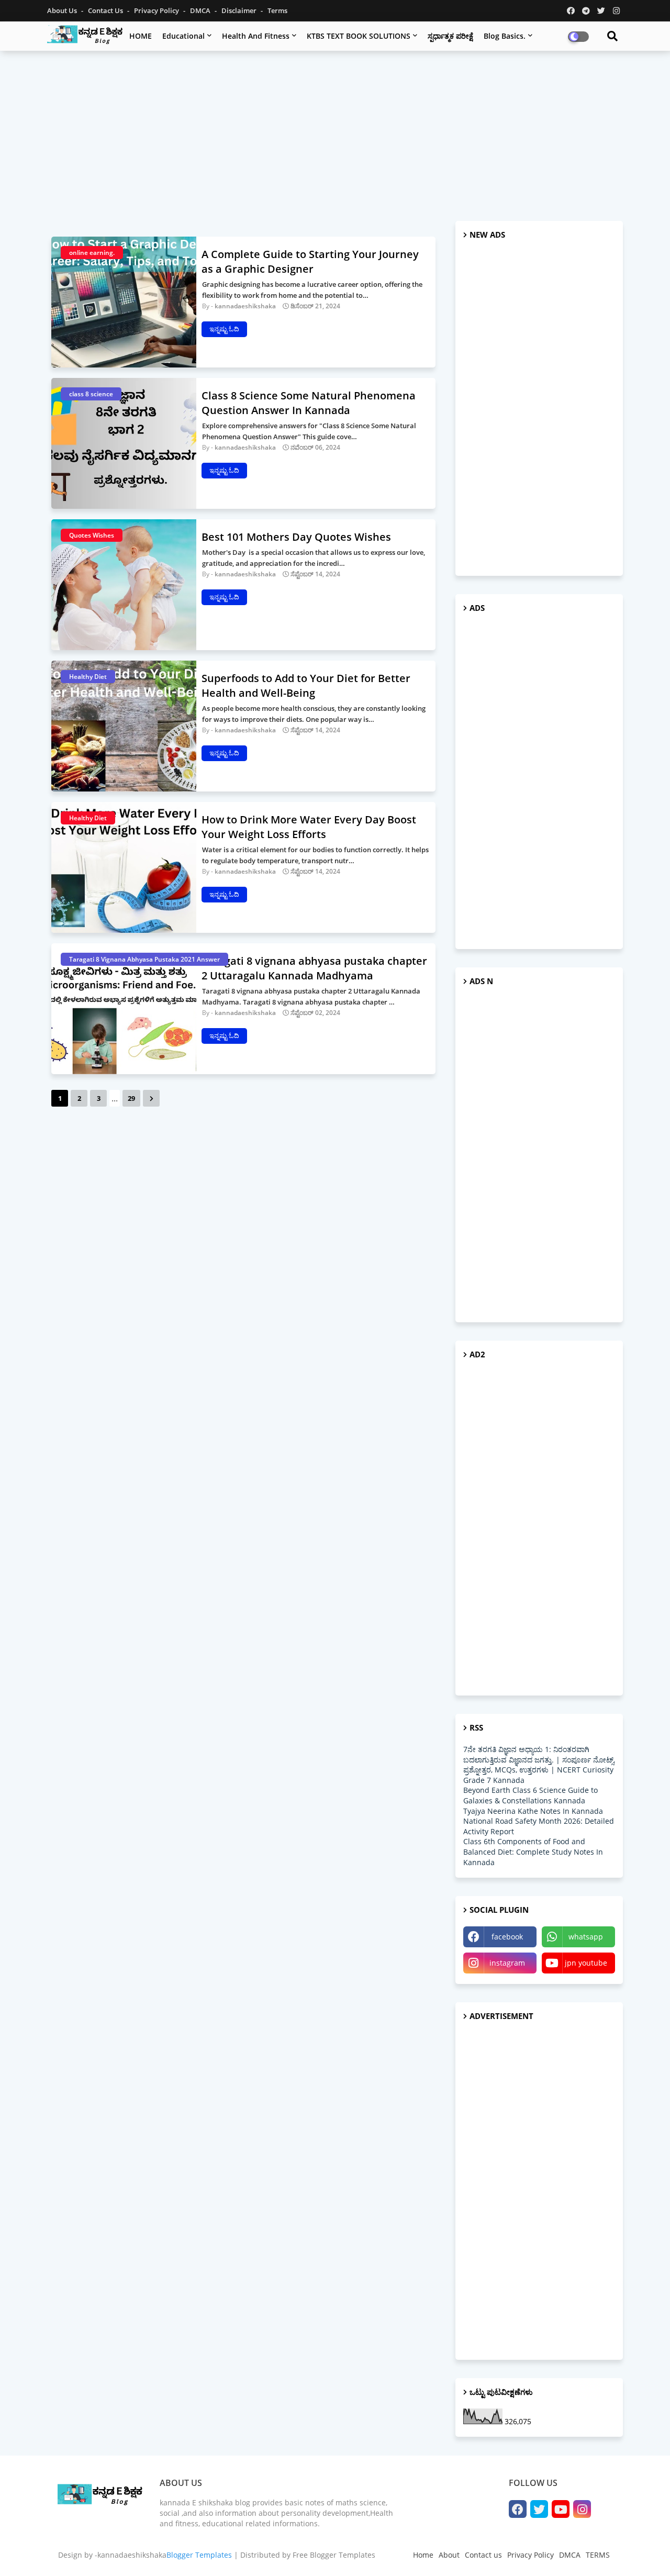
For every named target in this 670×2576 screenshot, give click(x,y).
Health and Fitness (256, 36)
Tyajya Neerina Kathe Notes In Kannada (533, 1811)
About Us (63, 10)
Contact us (106, 10)
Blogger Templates (199, 2555)
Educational (183, 36)
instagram (507, 1963)
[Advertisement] (335, 135)
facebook (507, 1937)
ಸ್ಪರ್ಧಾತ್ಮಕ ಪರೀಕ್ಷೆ (450, 36)
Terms (277, 10)
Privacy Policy (157, 10)
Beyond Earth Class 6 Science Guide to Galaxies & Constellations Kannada (531, 1795)
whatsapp (586, 1937)
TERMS (598, 2555)
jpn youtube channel (586, 1966)
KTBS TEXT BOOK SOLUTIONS (359, 36)
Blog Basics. (505, 36)
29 (131, 1098)
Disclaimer (240, 10)
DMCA (201, 10)
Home (423, 2555)
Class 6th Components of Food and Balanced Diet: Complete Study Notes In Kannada (533, 1852)
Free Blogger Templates (334, 2555)
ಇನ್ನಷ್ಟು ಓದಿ (224, 329)
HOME (141, 36)
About (449, 2555)
